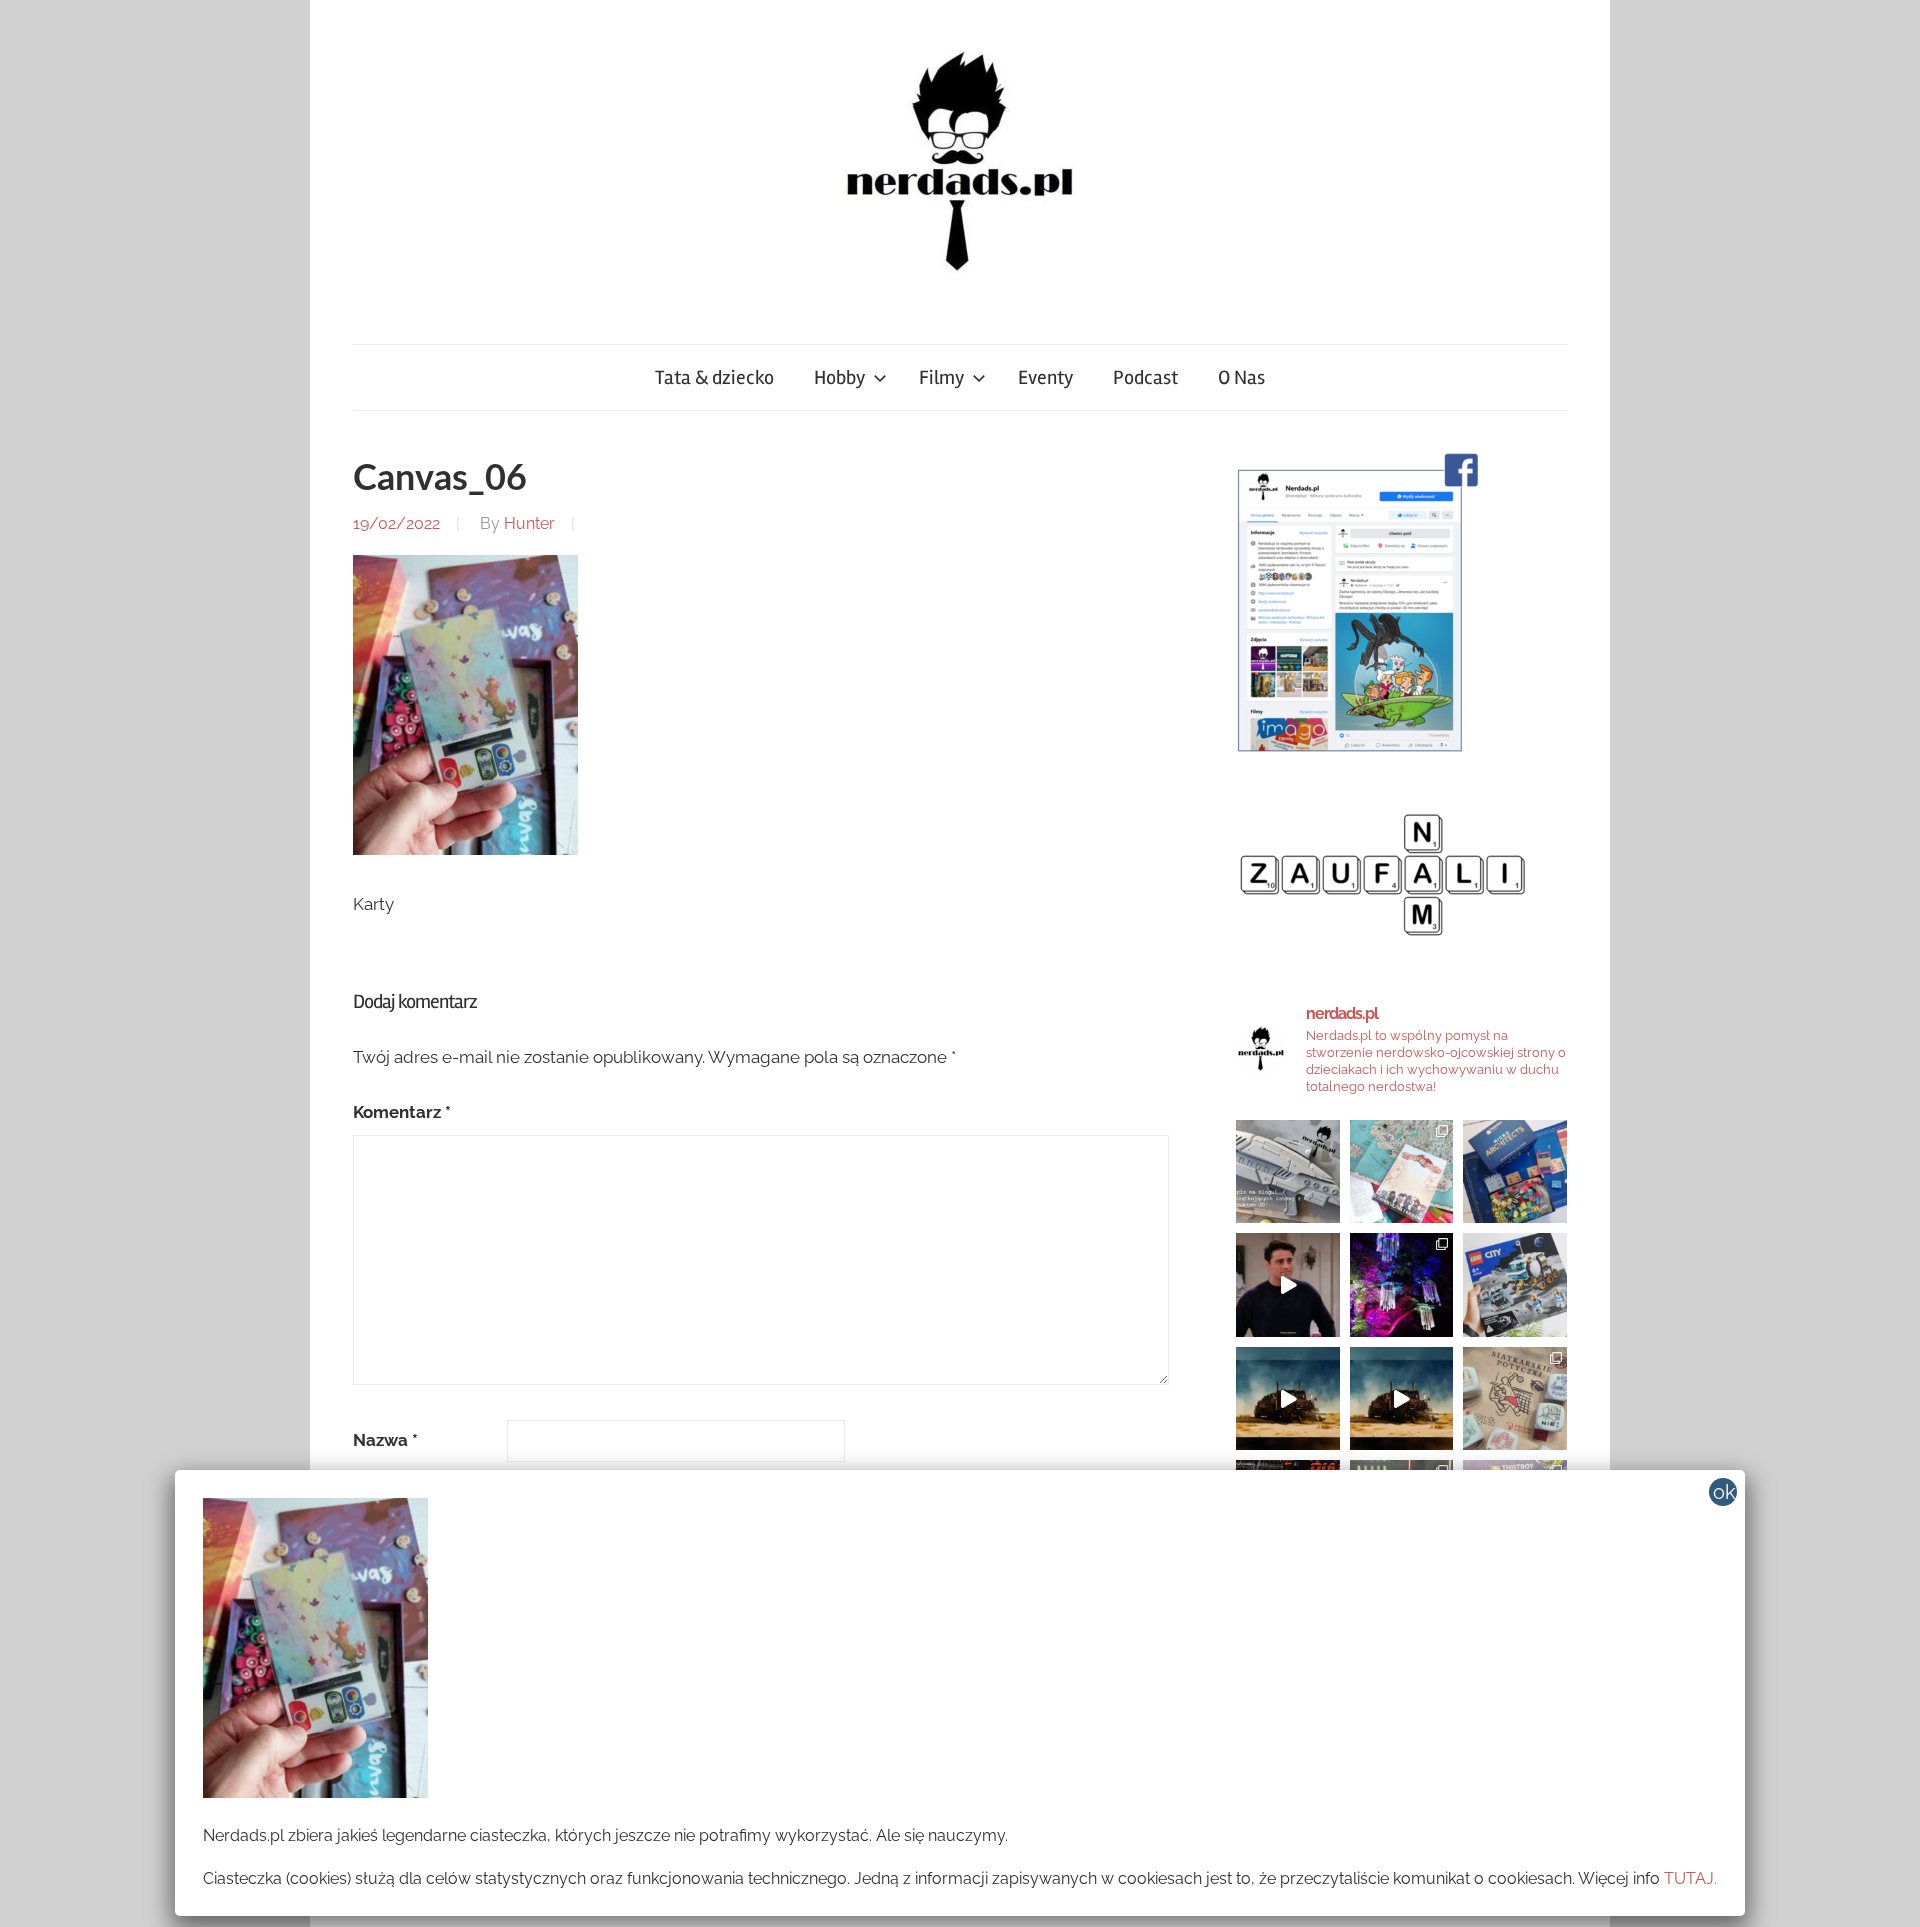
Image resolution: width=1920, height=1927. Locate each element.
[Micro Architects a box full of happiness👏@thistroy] (1515, 1172)
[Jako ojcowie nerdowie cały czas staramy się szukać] (1515, 1399)
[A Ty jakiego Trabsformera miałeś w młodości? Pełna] (1402, 1399)
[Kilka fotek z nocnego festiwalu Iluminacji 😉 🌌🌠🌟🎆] (1402, 1285)
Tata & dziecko (714, 377)
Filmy (941, 377)
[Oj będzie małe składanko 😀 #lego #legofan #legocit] (1515, 1285)
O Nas (1241, 377)
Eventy (1045, 377)
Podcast (1145, 377)
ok (1724, 1492)
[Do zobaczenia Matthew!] (1288, 1285)
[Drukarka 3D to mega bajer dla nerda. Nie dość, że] (1288, 1172)
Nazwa (385, 1440)
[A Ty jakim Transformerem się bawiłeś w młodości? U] (1288, 1399)
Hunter (529, 523)
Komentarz (402, 1112)
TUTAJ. (1690, 1878)
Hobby (839, 377)
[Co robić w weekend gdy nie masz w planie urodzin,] (1402, 1172)
